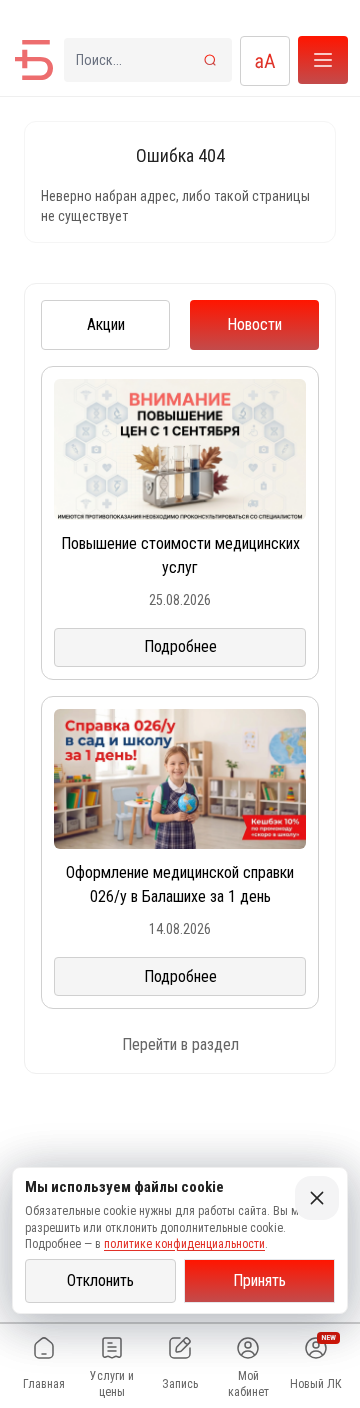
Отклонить (100, 1280)
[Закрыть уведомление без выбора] (317, 1198)
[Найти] (210, 60)
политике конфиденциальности (184, 1244)
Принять (259, 1280)
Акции (106, 324)
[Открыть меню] (323, 60)
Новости (254, 324)
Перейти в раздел (180, 1044)
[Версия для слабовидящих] (265, 61)
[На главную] (34, 60)
